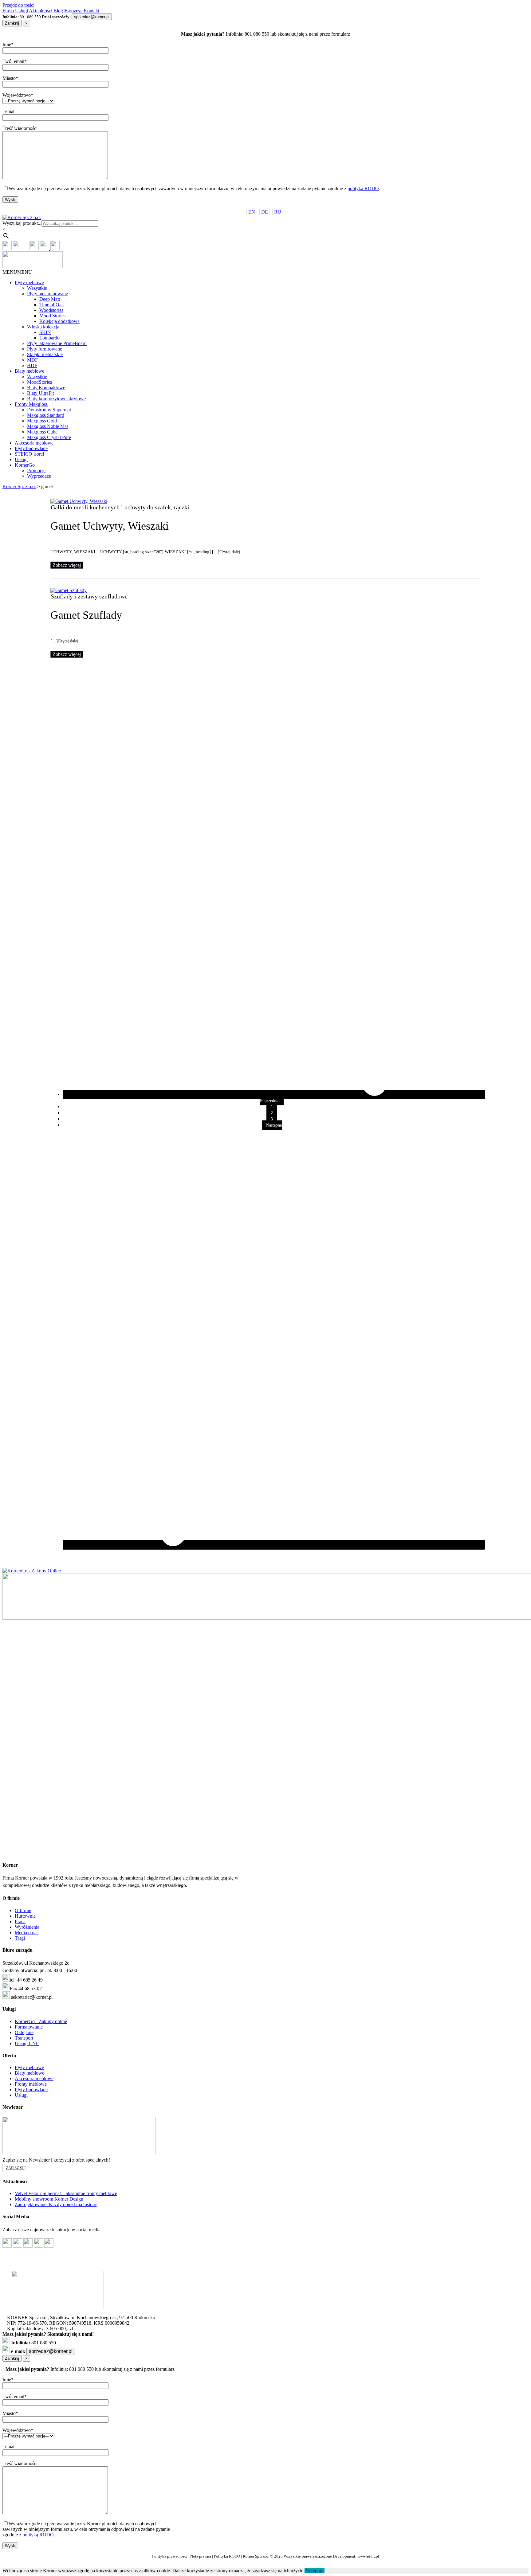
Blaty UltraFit (40, 393)
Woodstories (51, 310)
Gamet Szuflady (86, 615)
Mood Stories (52, 316)
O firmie (23, 1910)
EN (252, 212)
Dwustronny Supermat (49, 410)
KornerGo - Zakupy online (41, 2021)
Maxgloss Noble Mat (47, 426)
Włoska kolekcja (43, 327)
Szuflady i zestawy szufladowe (89, 596)
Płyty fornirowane (45, 349)
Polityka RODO (227, 2556)
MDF (32, 360)
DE (265, 212)
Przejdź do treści (18, 5)
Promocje (36, 471)
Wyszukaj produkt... (22, 223)
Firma (8, 11)
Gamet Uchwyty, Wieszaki (110, 526)
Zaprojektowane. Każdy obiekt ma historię (56, 2204)
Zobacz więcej (67, 565)
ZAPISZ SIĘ (16, 2168)
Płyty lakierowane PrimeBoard (57, 343)
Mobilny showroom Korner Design (49, 2199)
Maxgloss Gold (42, 421)
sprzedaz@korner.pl (92, 17)
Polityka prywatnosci (170, 2556)
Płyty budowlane (31, 448)
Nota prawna (201, 2556)
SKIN (45, 332)
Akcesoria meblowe (34, 443)
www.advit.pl (368, 2556)
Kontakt (91, 11)
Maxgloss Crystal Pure (49, 437)
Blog (58, 11)
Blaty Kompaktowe (46, 388)
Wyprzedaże (39, 476)
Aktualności (41, 11)
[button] (17, 272)
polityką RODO (363, 188)
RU (278, 212)
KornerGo (25, 465)
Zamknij (12, 23)
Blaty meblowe (29, 371)
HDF (32, 365)
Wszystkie (37, 288)
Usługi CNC (27, 2043)
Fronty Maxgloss (31, 404)
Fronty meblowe (31, 2084)
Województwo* (18, 95)
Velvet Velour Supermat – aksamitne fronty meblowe (66, 2193)
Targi (20, 1938)
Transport (24, 2038)
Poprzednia (270, 1101)
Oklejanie (24, 2032)
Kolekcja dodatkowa (59, 321)
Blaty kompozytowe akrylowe (56, 399)
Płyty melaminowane (47, 294)
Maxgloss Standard (46, 415)
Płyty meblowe (29, 282)
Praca (20, 1921)
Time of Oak (52, 305)
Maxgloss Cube (42, 432)
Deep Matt (50, 299)
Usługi (22, 11)
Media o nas (27, 1933)
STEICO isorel (29, 454)
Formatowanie (29, 2027)
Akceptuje (315, 2571)
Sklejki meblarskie (45, 354)
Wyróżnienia (27, 1927)
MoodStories (39, 382)
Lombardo (49, 338)
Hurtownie (25, 1916)
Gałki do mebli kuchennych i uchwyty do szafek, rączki (120, 507)
